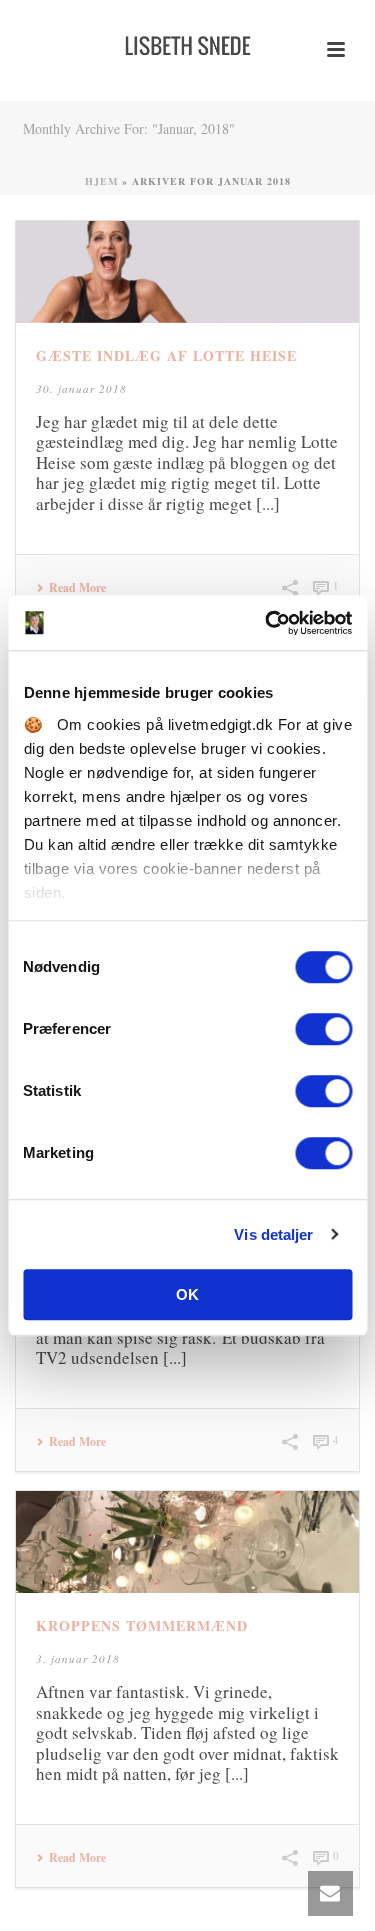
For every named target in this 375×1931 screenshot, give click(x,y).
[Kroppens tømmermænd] (187, 1542)
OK (187, 1294)
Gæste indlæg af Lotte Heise (166, 355)
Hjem (101, 181)
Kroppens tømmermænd (142, 1625)
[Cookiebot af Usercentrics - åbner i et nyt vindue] (267, 623)
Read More (77, 588)
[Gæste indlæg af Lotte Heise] (187, 272)
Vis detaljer (273, 1234)
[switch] (323, 1029)
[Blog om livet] (188, 45)
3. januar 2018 (78, 1658)
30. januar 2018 (81, 388)
